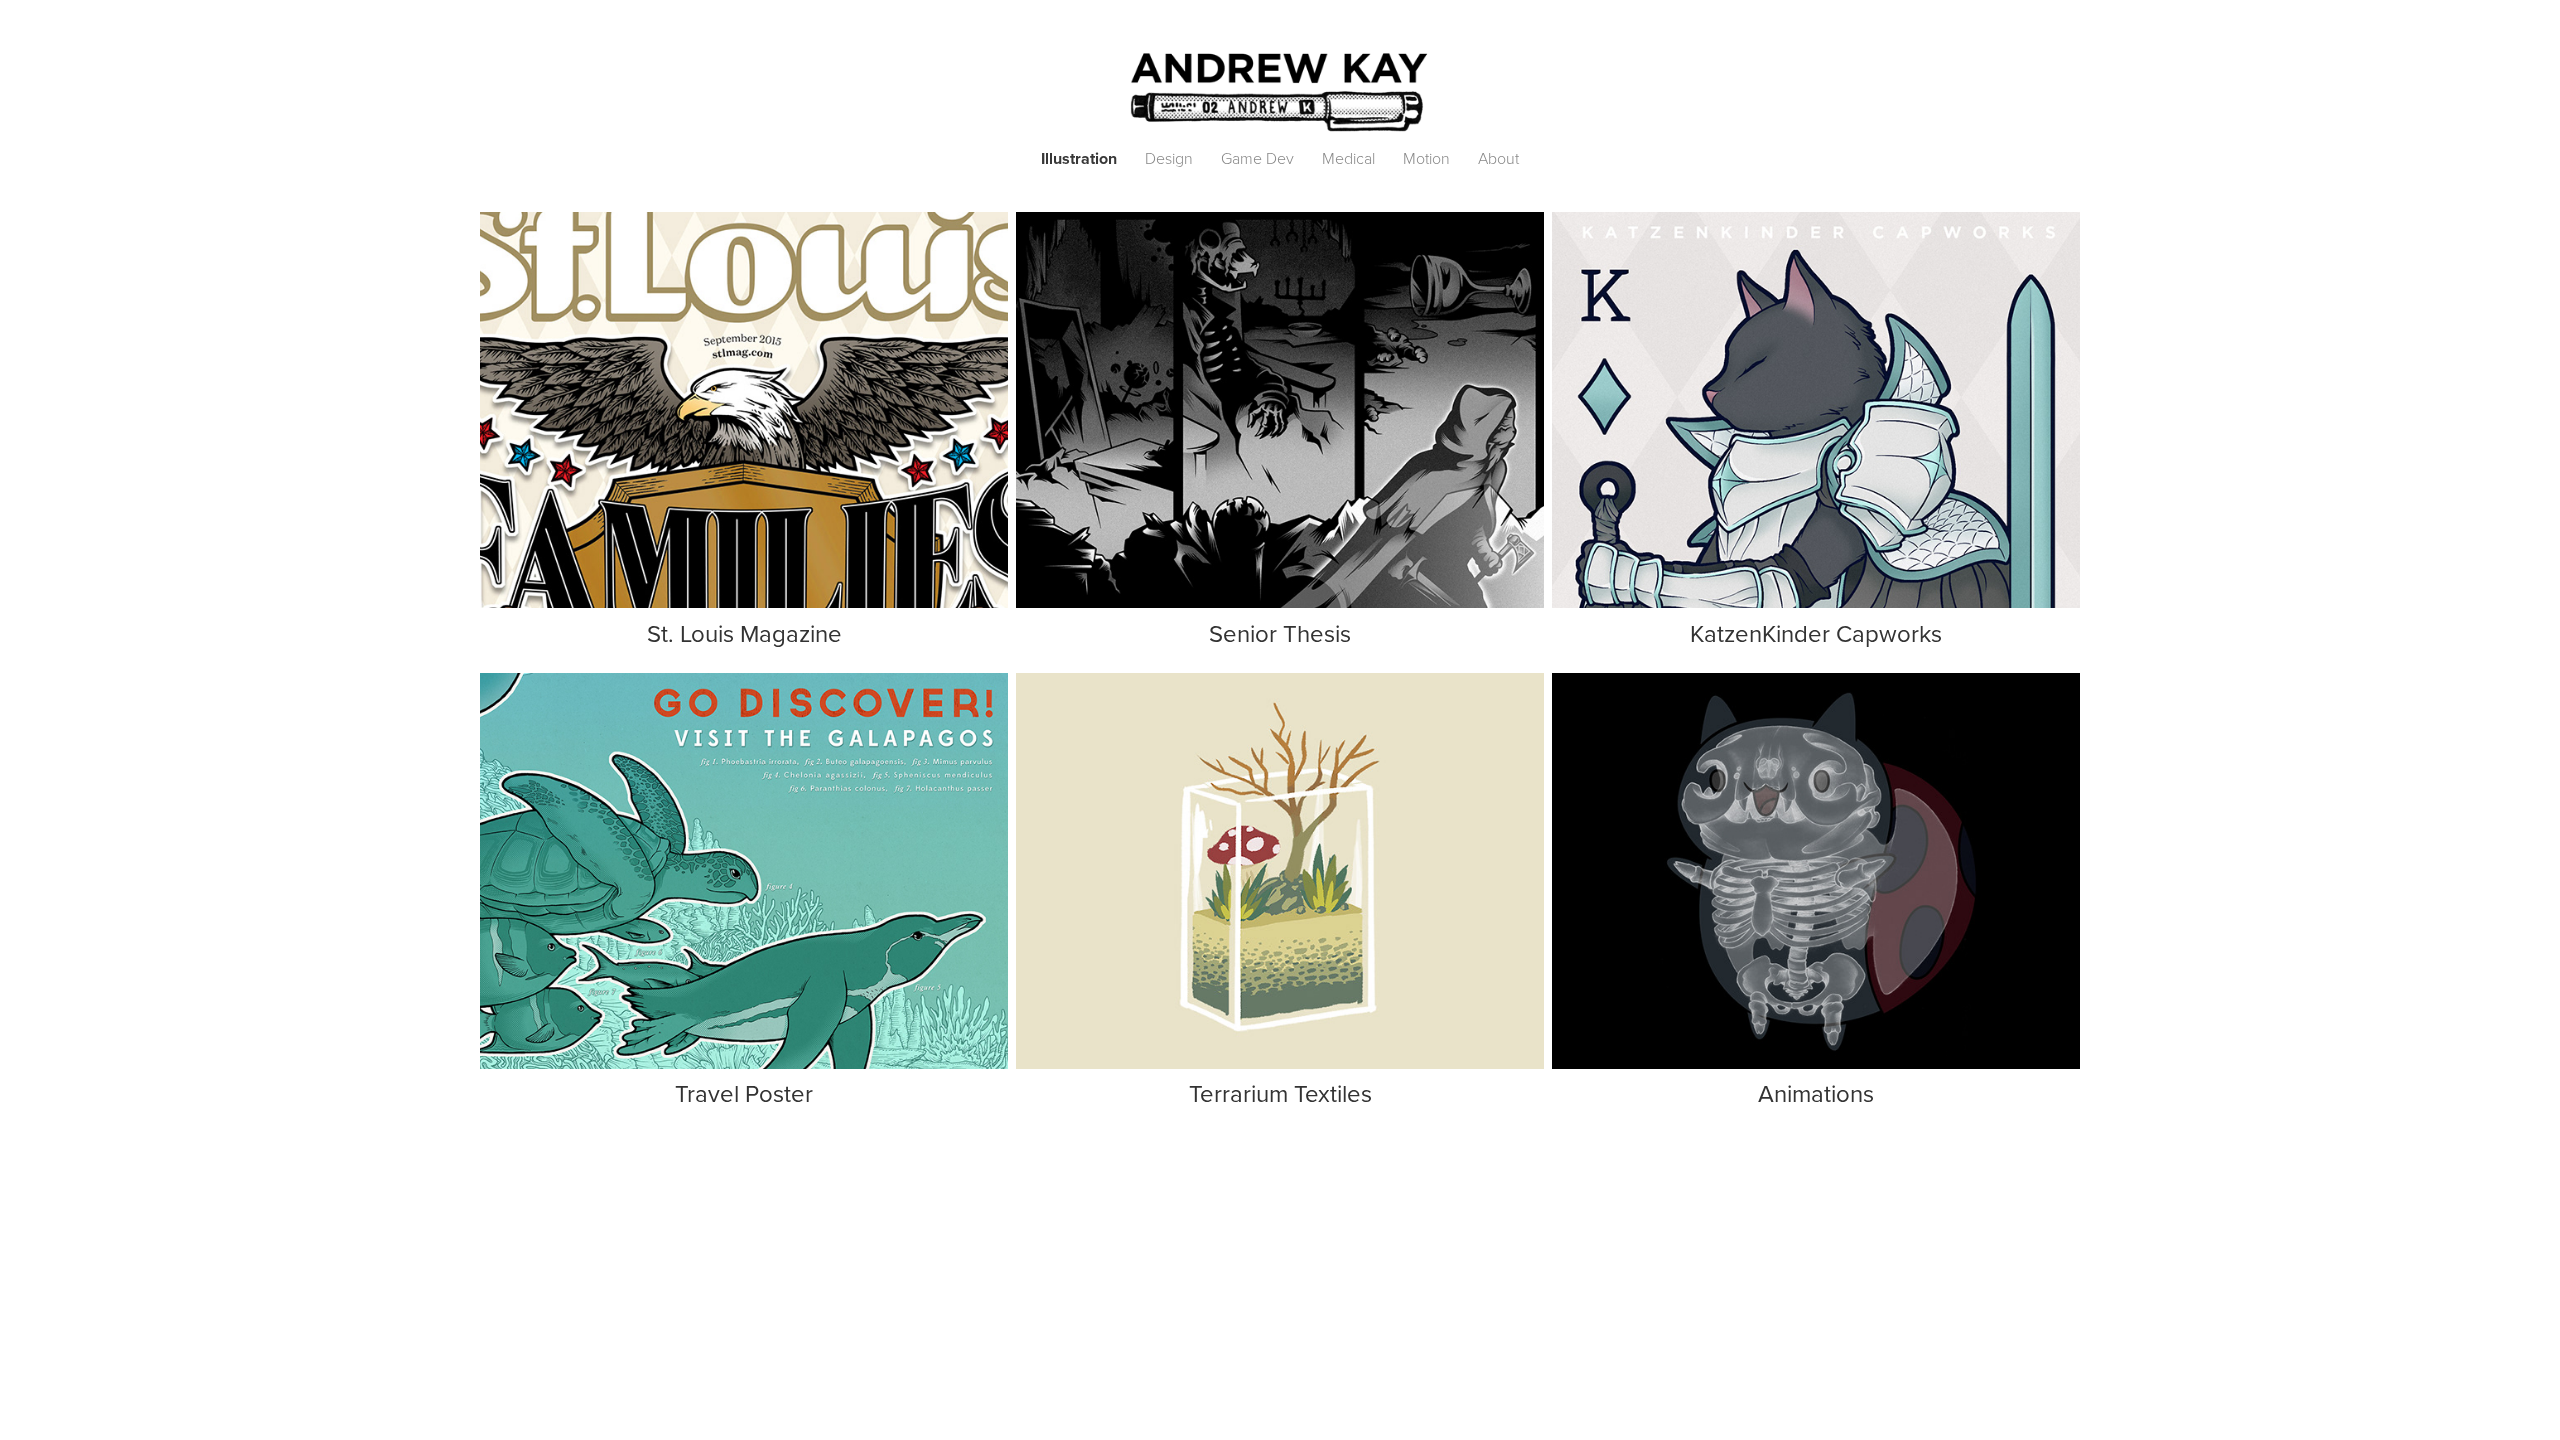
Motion (1426, 158)
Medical (1348, 158)
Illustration (1079, 158)
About (1498, 158)
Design (1169, 158)
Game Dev (1257, 158)
